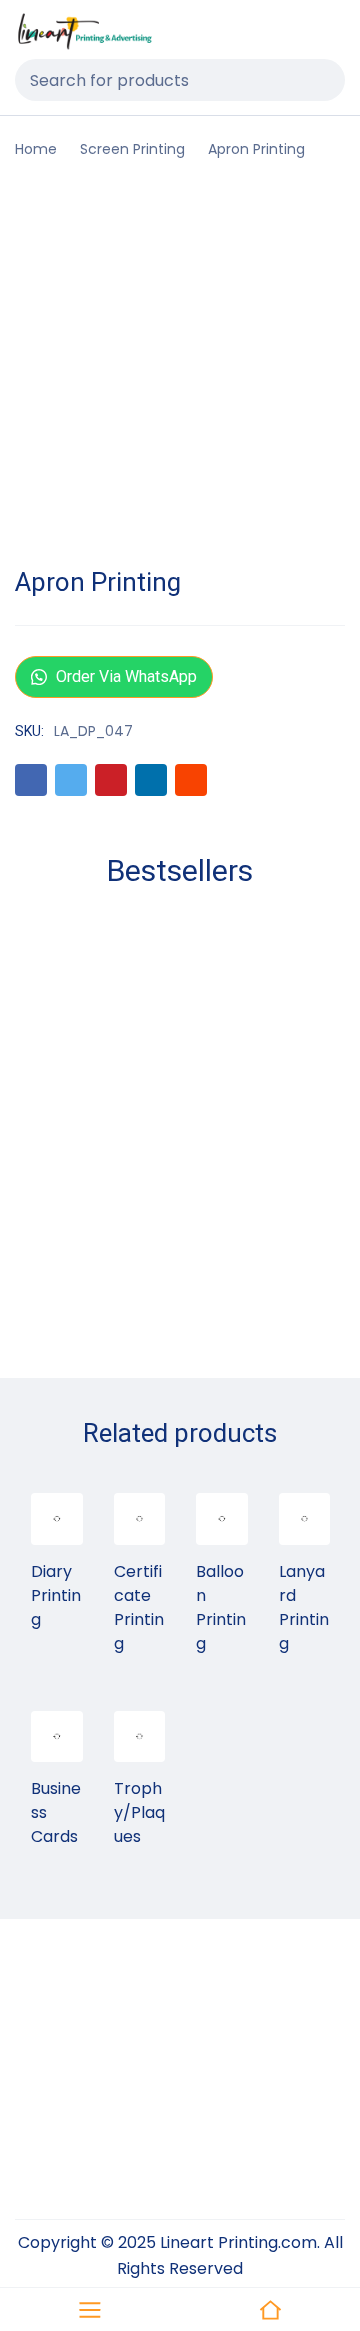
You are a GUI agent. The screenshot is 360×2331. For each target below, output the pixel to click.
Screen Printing (132, 149)
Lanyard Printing (304, 1607)
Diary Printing (56, 1595)
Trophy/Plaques (139, 1812)
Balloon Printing (221, 1607)
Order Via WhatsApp (124, 676)
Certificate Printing (139, 1607)
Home (36, 149)
